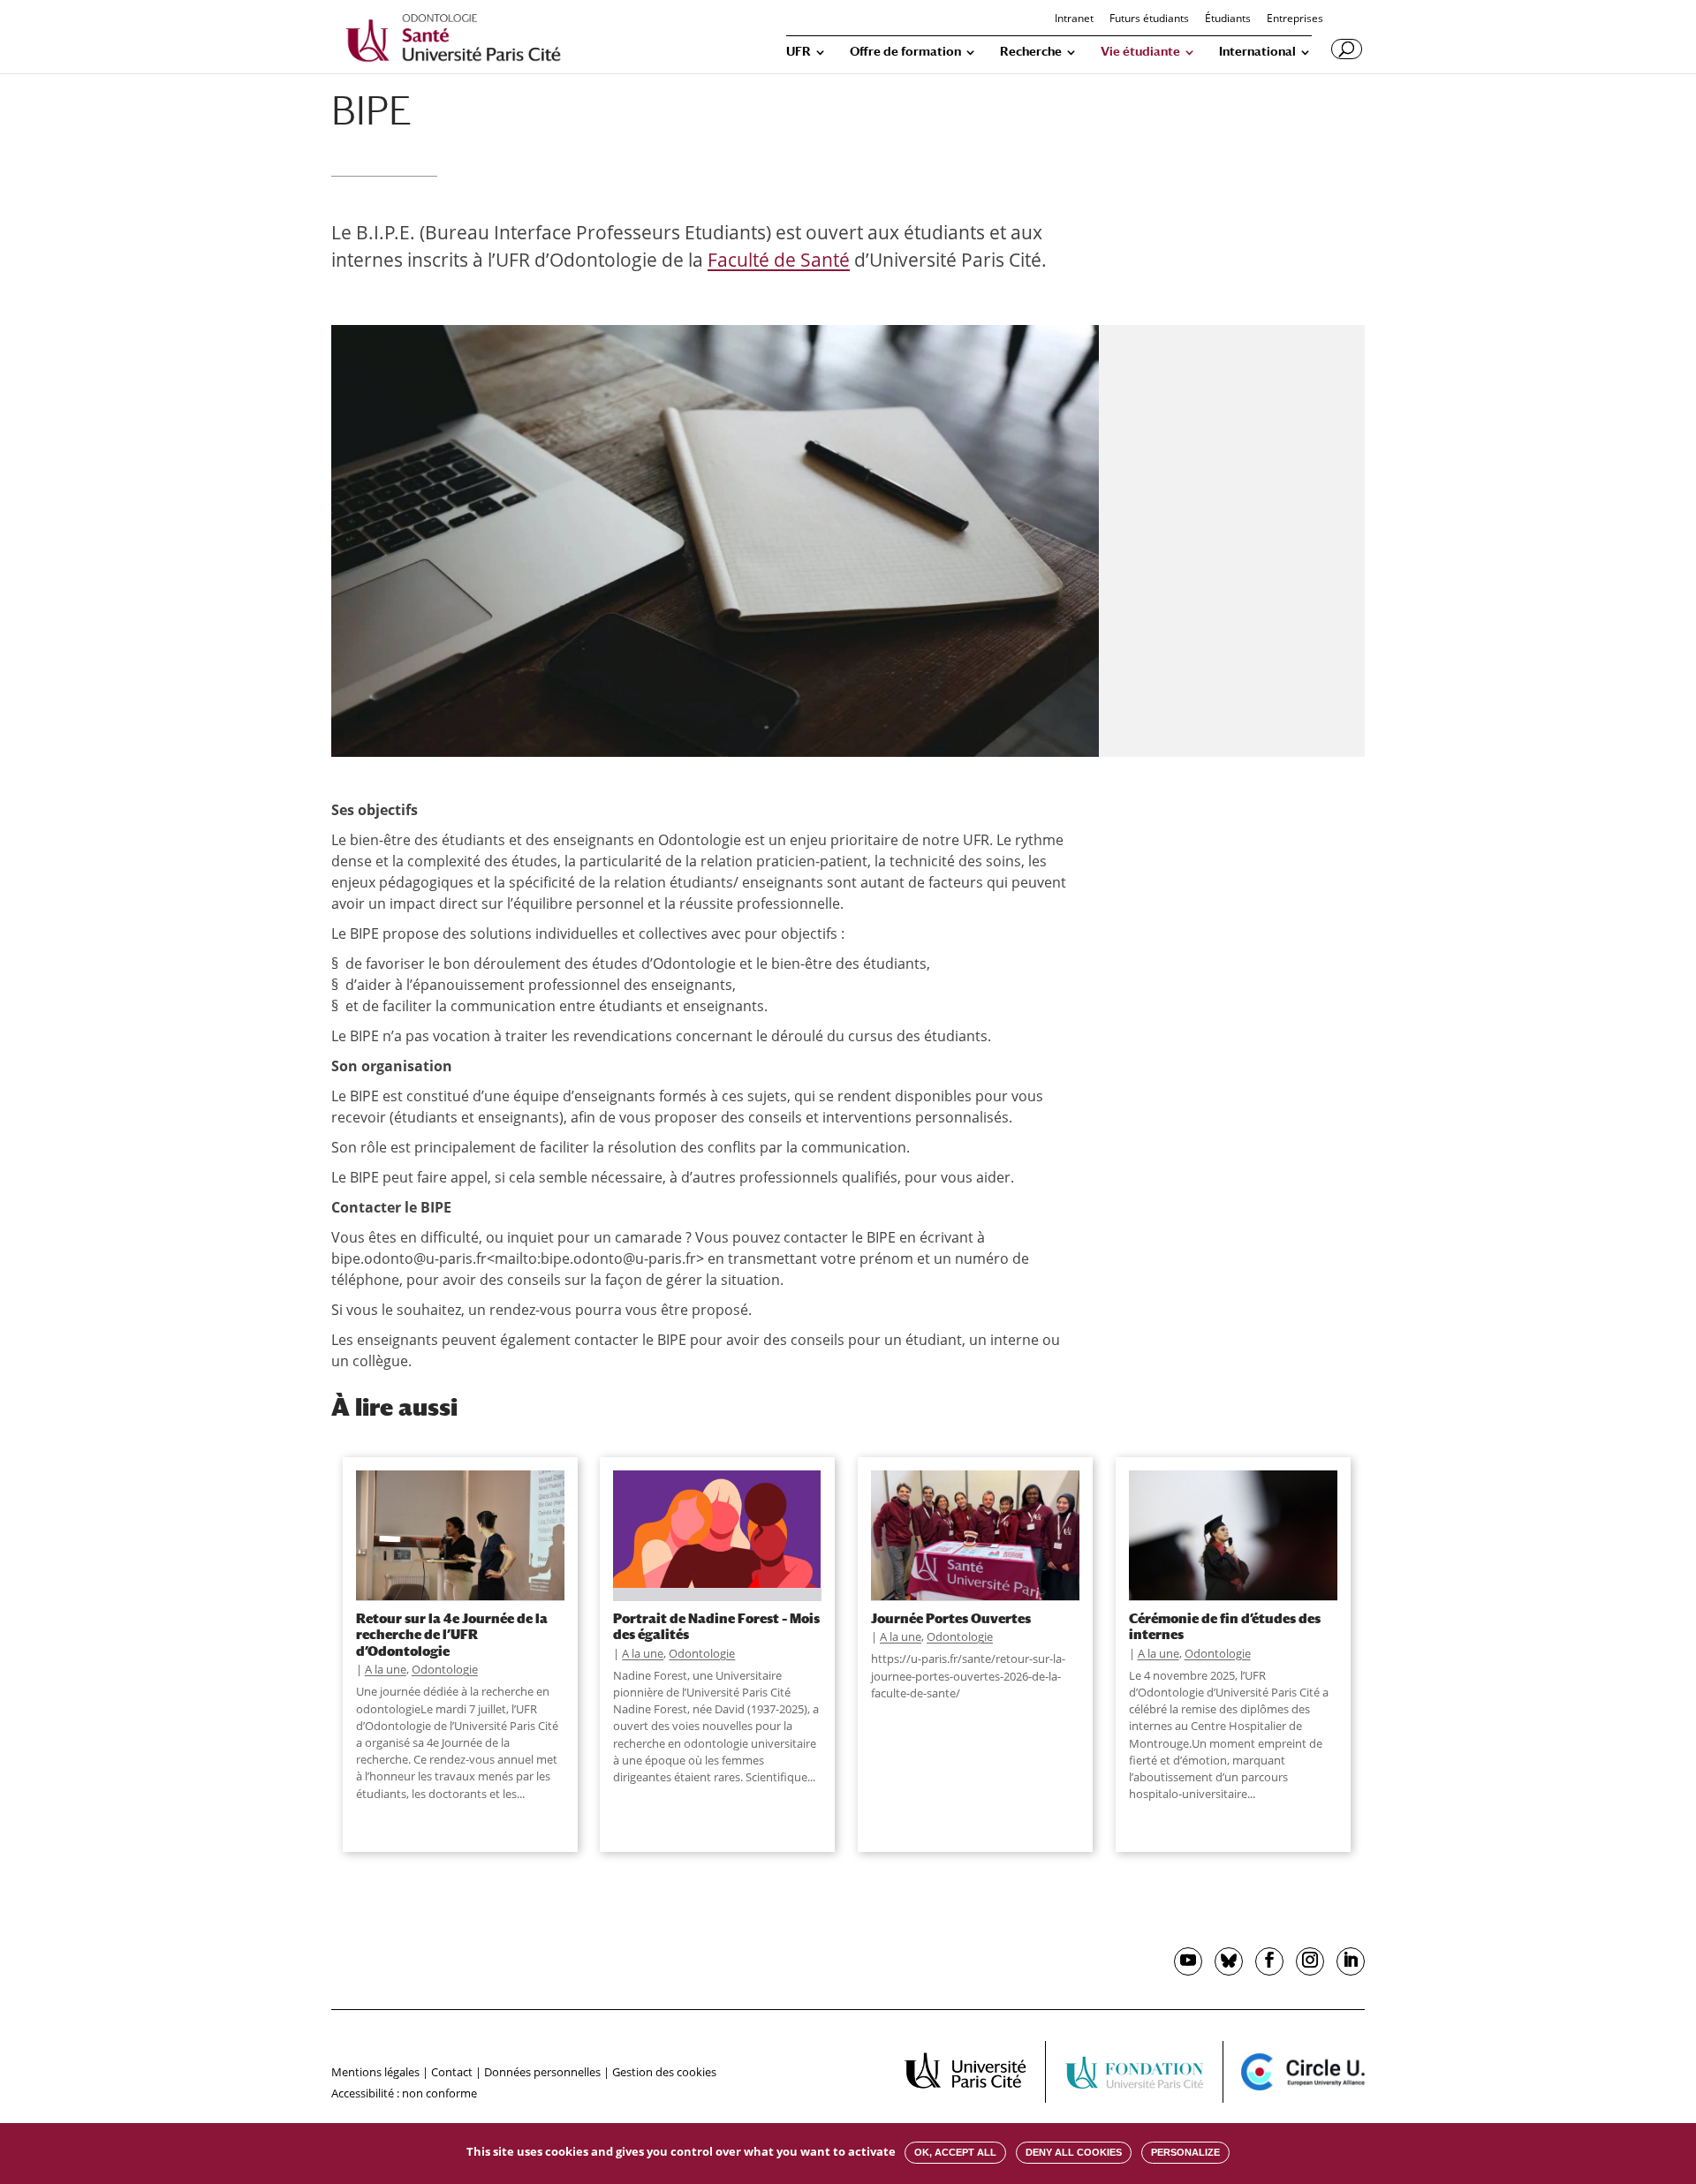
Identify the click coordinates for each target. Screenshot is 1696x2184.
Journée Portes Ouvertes (951, 1618)
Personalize (1185, 2152)
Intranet (1074, 19)
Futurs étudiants (1149, 19)
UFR (799, 52)
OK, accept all (955, 2152)
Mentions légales (375, 2072)
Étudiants (1228, 19)
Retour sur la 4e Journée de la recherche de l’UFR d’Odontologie (452, 1634)
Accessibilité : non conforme (404, 2093)
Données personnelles (542, 2072)
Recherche (1031, 52)
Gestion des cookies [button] (664, 2072)
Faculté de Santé (779, 260)
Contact (452, 2072)
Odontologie (445, 1669)
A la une (386, 1669)
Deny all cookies (1074, 2152)
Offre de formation (905, 52)
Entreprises (1295, 19)
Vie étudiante (1140, 52)
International (1257, 52)
